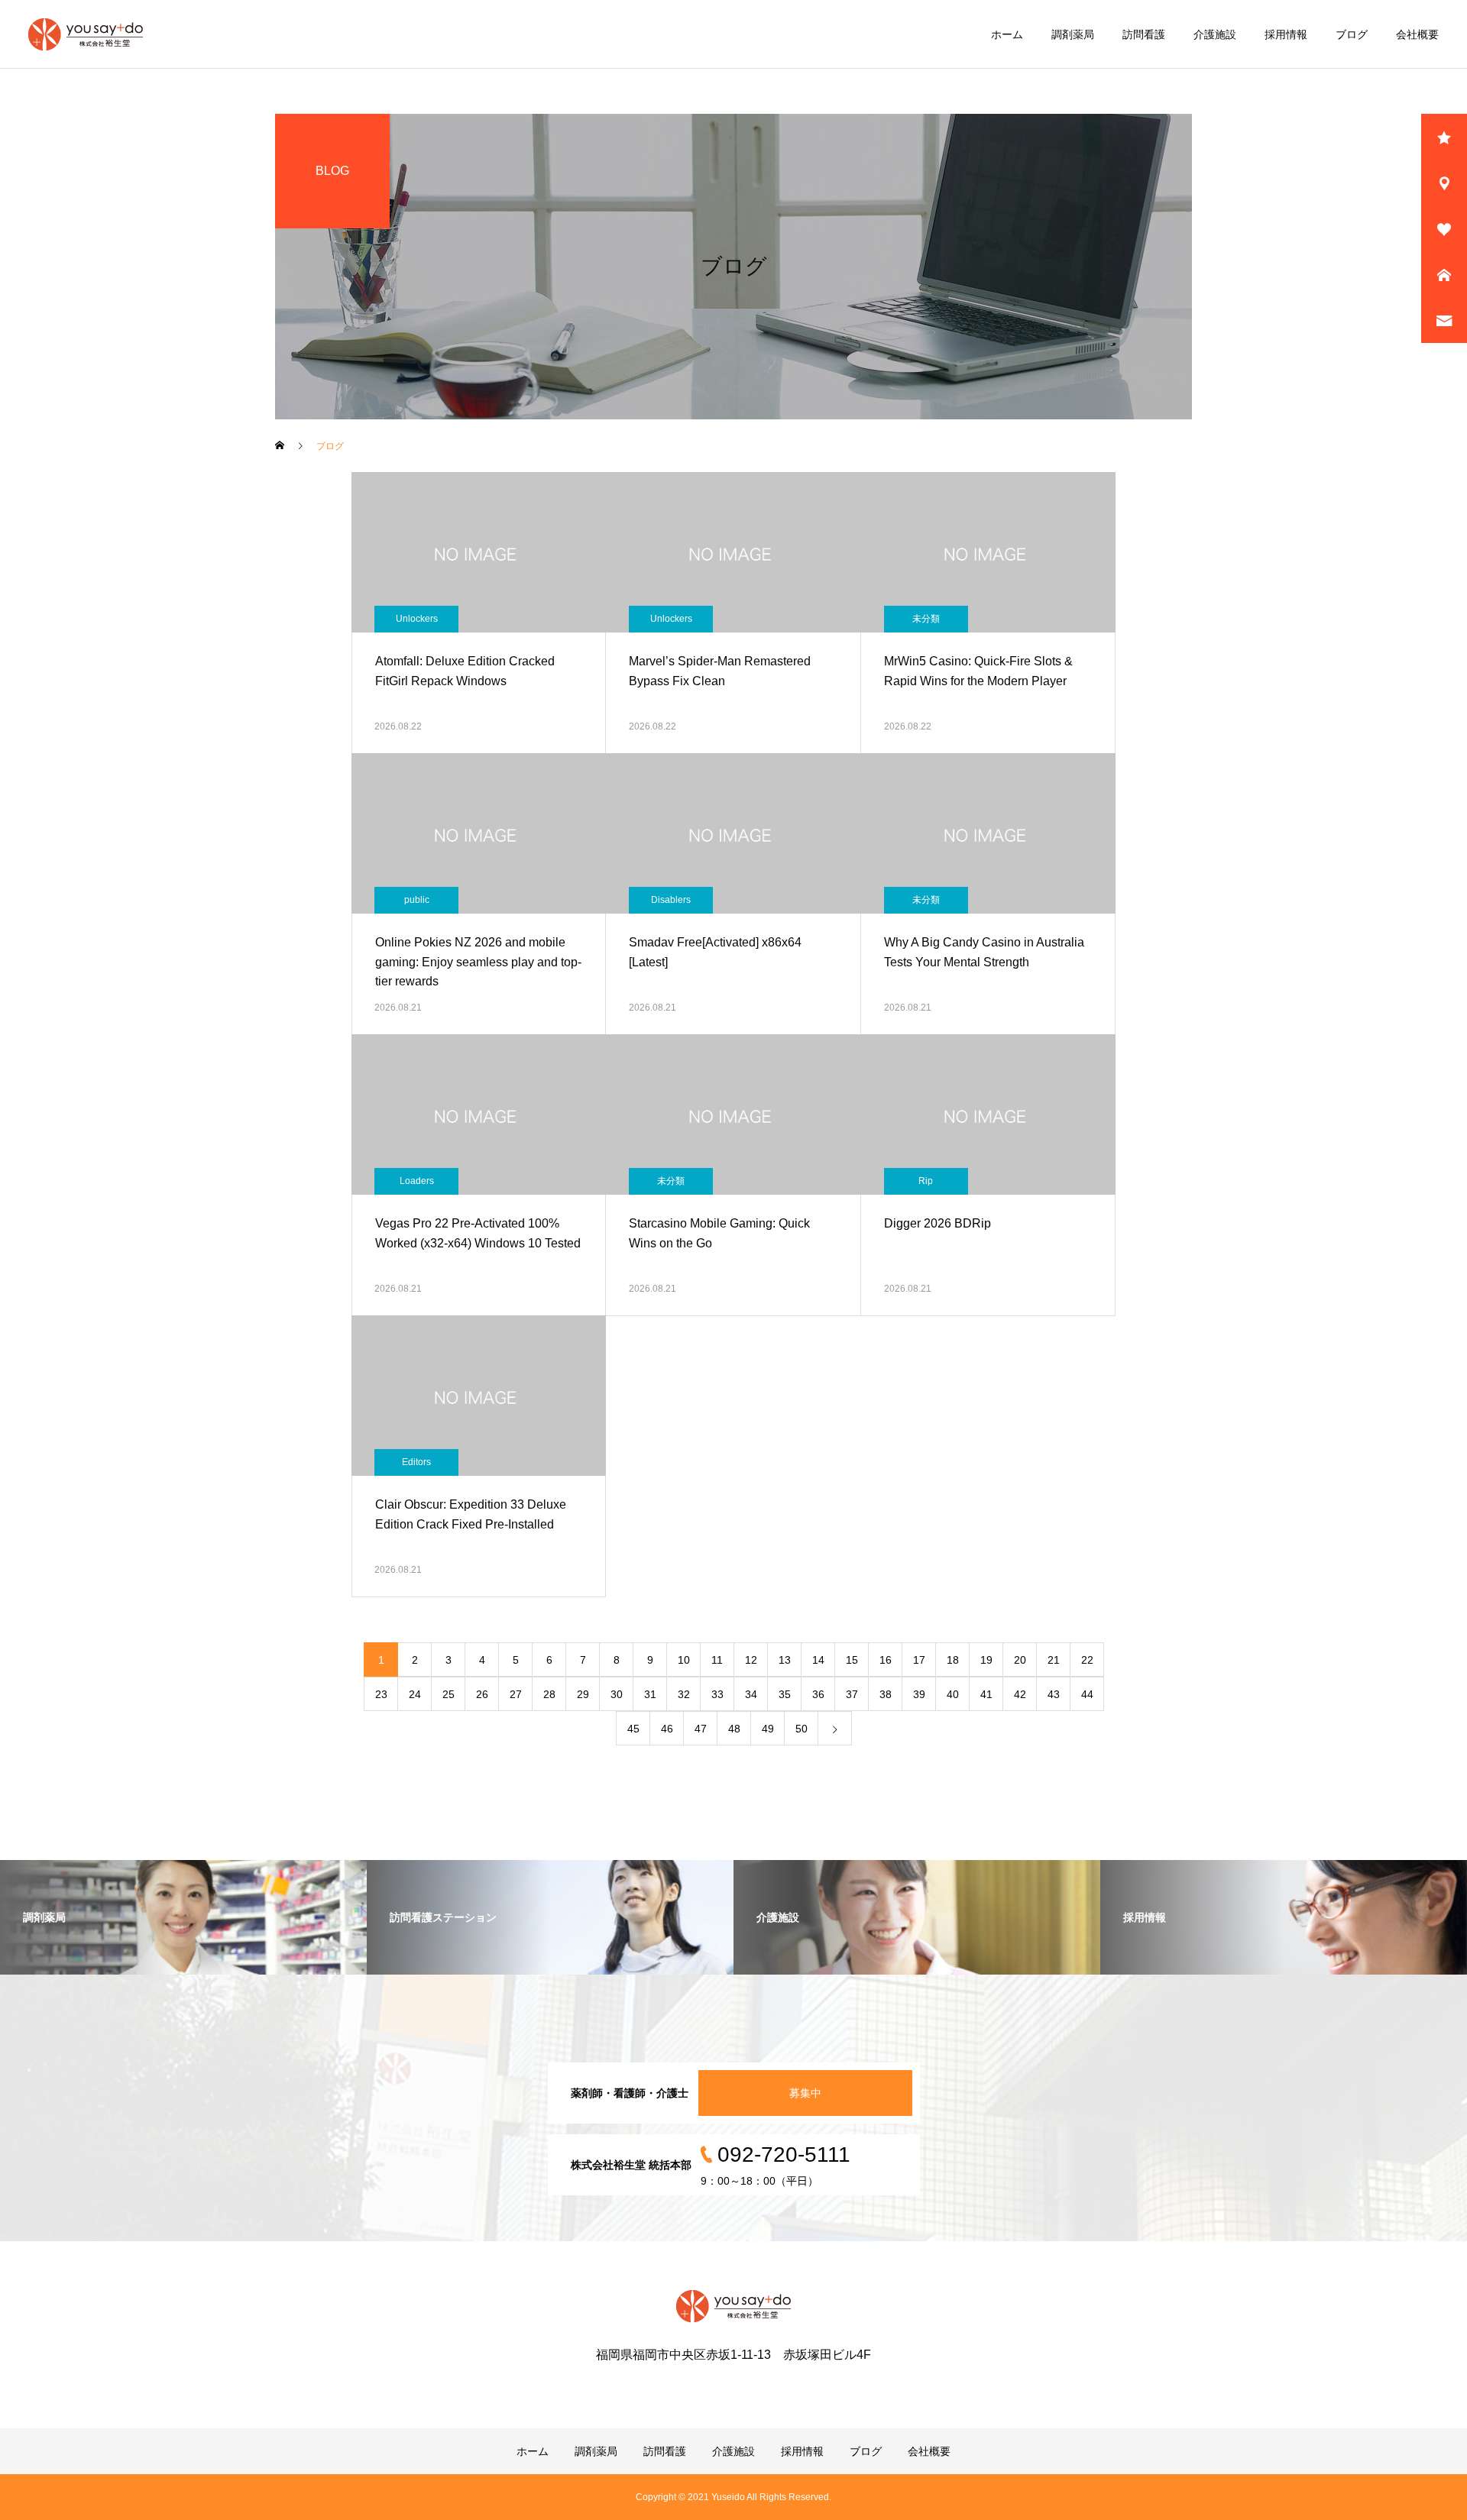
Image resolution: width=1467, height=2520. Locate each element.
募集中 (805, 2093)
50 (802, 1729)
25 (449, 1694)
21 (1054, 1660)
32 (684, 1694)
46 (667, 1729)
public (417, 900)
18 (953, 1660)
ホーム (1007, 34)
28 (549, 1694)
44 (1087, 1694)
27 (516, 1694)
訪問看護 (1144, 34)
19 (986, 1660)
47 (701, 1729)
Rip (926, 1181)
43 (1054, 1694)
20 (1020, 1660)
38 (886, 1694)
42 (1020, 1694)
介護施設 (1215, 34)
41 (986, 1694)
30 (617, 1694)
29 (583, 1694)
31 (650, 1694)
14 (818, 1660)
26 (482, 1694)
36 (818, 1694)
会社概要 (1417, 34)
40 (953, 1694)
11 (717, 1660)
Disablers (671, 900)
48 (734, 1729)
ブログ (1352, 34)
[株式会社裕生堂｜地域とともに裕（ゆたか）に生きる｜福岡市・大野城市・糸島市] (86, 34)
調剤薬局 (1073, 34)
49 (768, 1729)
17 (919, 1660)
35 (785, 1694)
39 (919, 1694)
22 (1087, 1660)
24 (415, 1694)
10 (684, 1660)
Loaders (417, 1181)
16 (886, 1660)
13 (785, 1660)
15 (852, 1660)
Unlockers (417, 619)
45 (633, 1729)
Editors (416, 1462)
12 (751, 1660)
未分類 (926, 619)
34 (751, 1694)
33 (717, 1694)
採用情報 (1286, 34)
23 (381, 1694)
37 (852, 1694)
